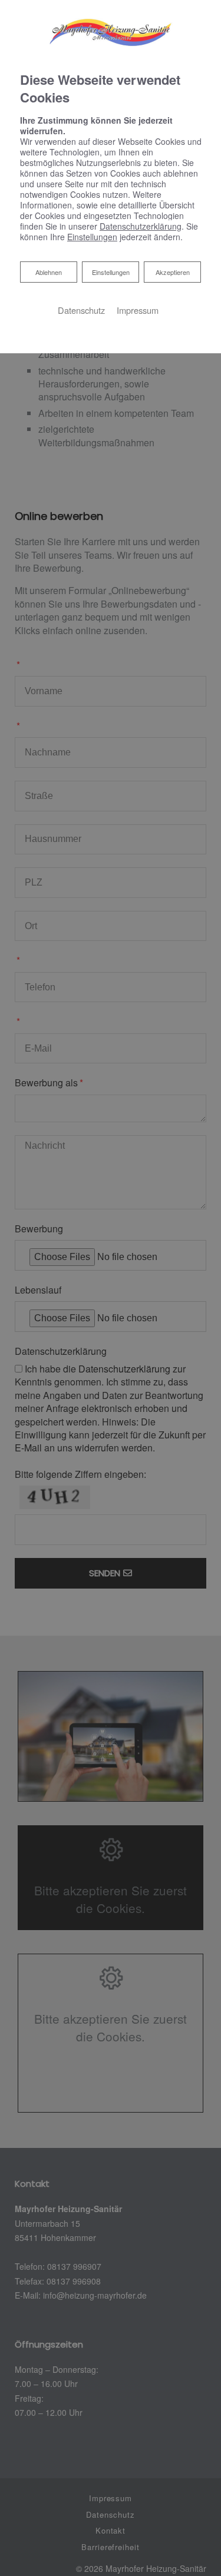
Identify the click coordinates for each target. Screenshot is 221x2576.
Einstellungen (111, 272)
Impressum (138, 310)
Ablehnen (48, 272)
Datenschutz (81, 310)
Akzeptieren (173, 272)
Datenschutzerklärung (141, 226)
